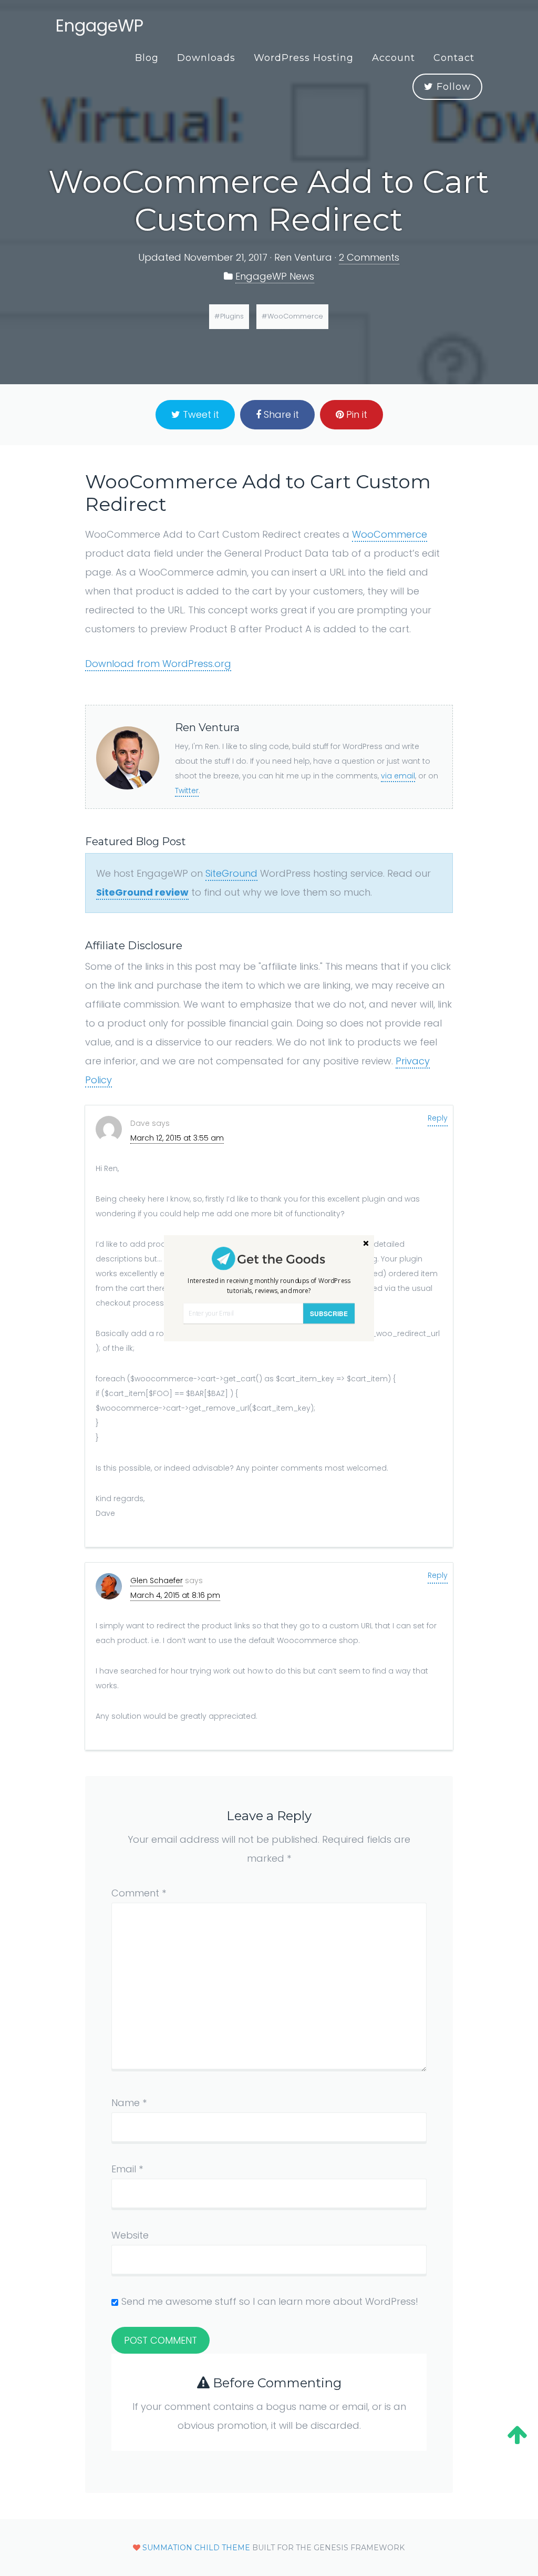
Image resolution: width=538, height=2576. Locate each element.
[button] (269, 1285)
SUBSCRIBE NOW (329, 1316)
